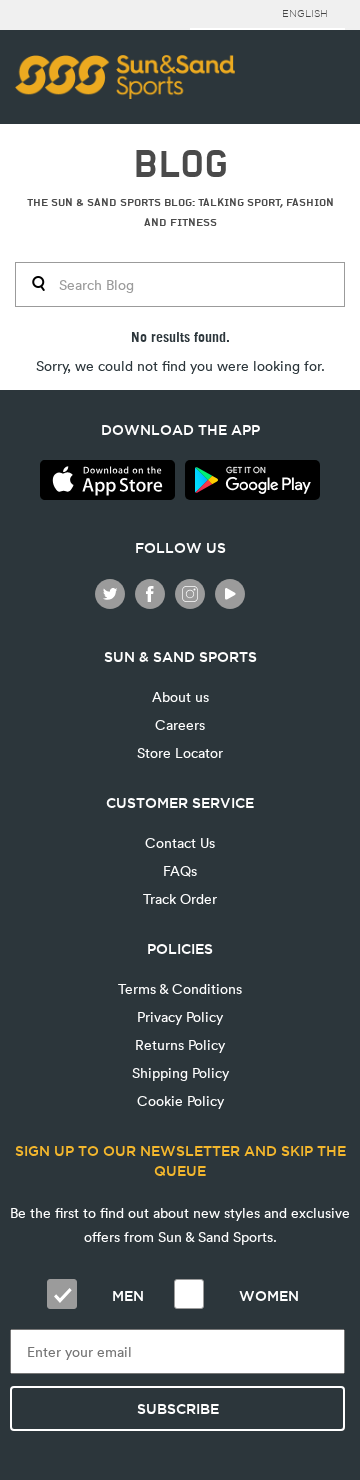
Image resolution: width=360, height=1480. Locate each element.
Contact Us (180, 842)
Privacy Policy (180, 1016)
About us (180, 696)
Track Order (180, 898)
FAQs (180, 870)
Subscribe (178, 1409)
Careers (180, 724)
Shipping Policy (180, 1072)
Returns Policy (180, 1044)
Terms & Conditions (180, 988)
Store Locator (180, 752)
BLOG (180, 164)
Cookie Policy (180, 1100)
